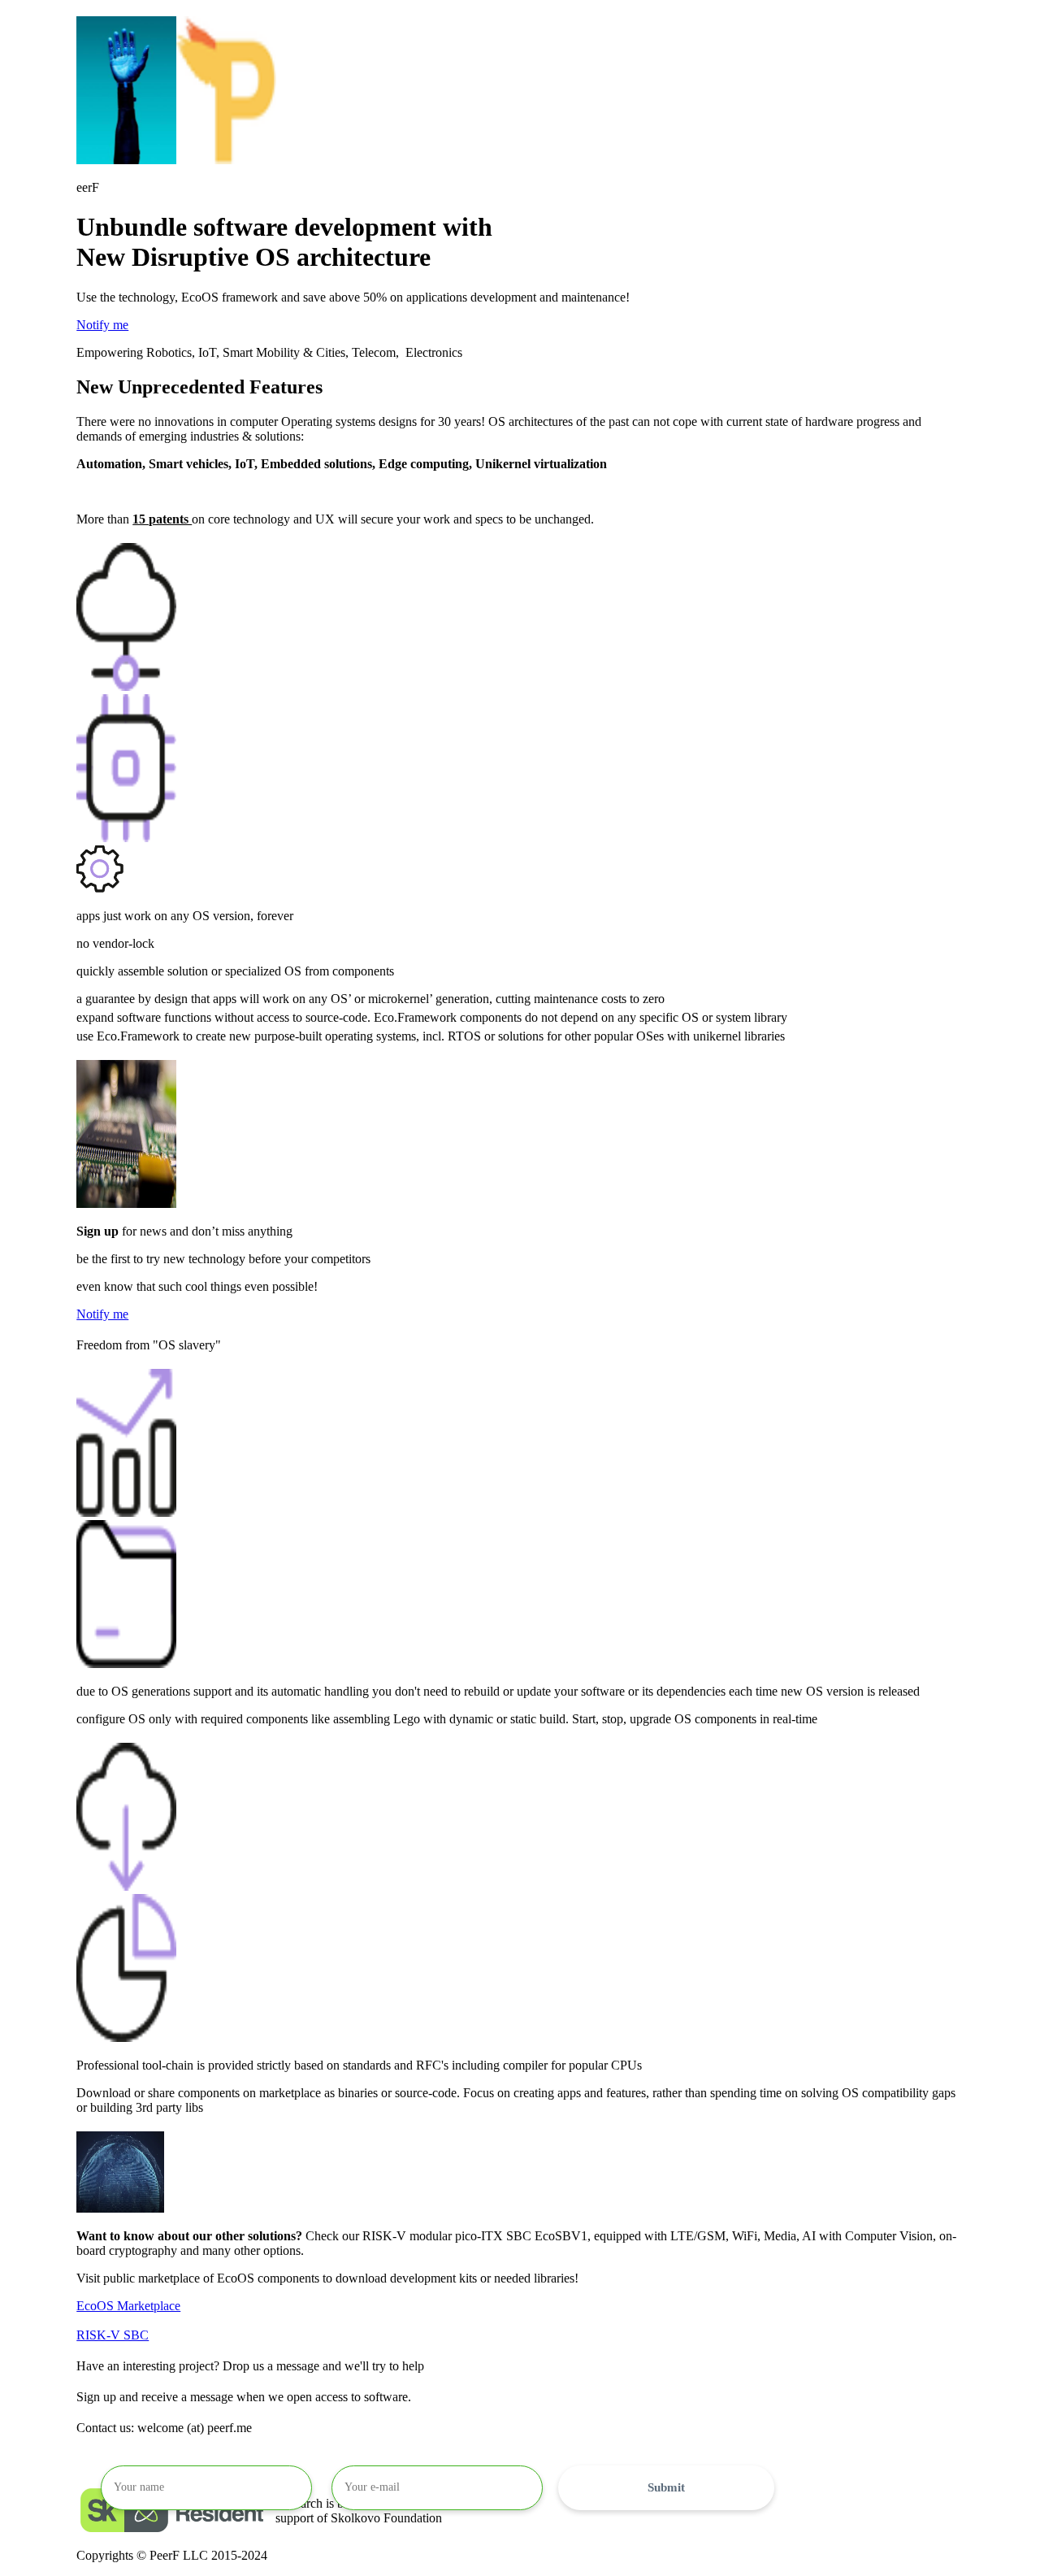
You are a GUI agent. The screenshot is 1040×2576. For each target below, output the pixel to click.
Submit (666, 2487)
